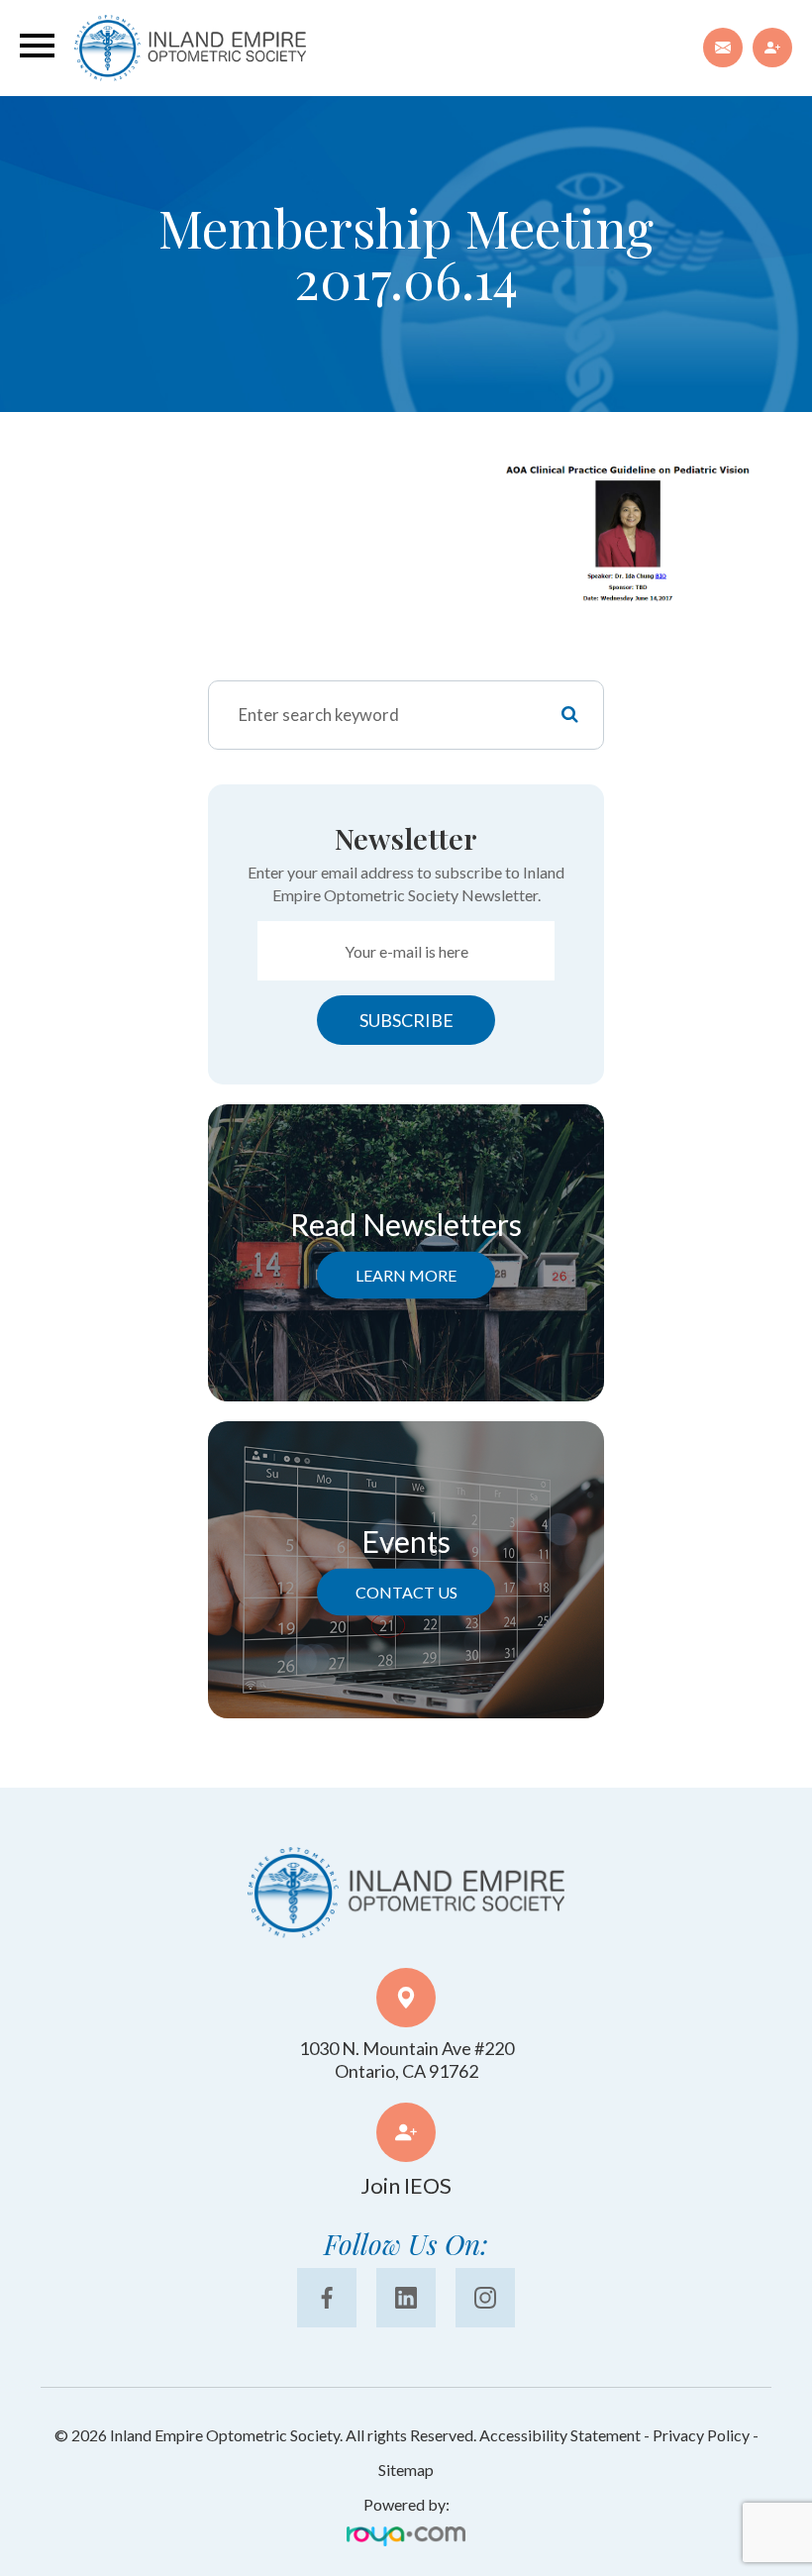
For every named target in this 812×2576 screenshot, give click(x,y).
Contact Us (406, 1592)
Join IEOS (406, 2185)
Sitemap (406, 2470)
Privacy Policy (701, 2435)
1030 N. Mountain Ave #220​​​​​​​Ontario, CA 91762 (406, 2060)
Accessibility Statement (560, 2435)
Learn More (406, 1275)
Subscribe (406, 1020)
